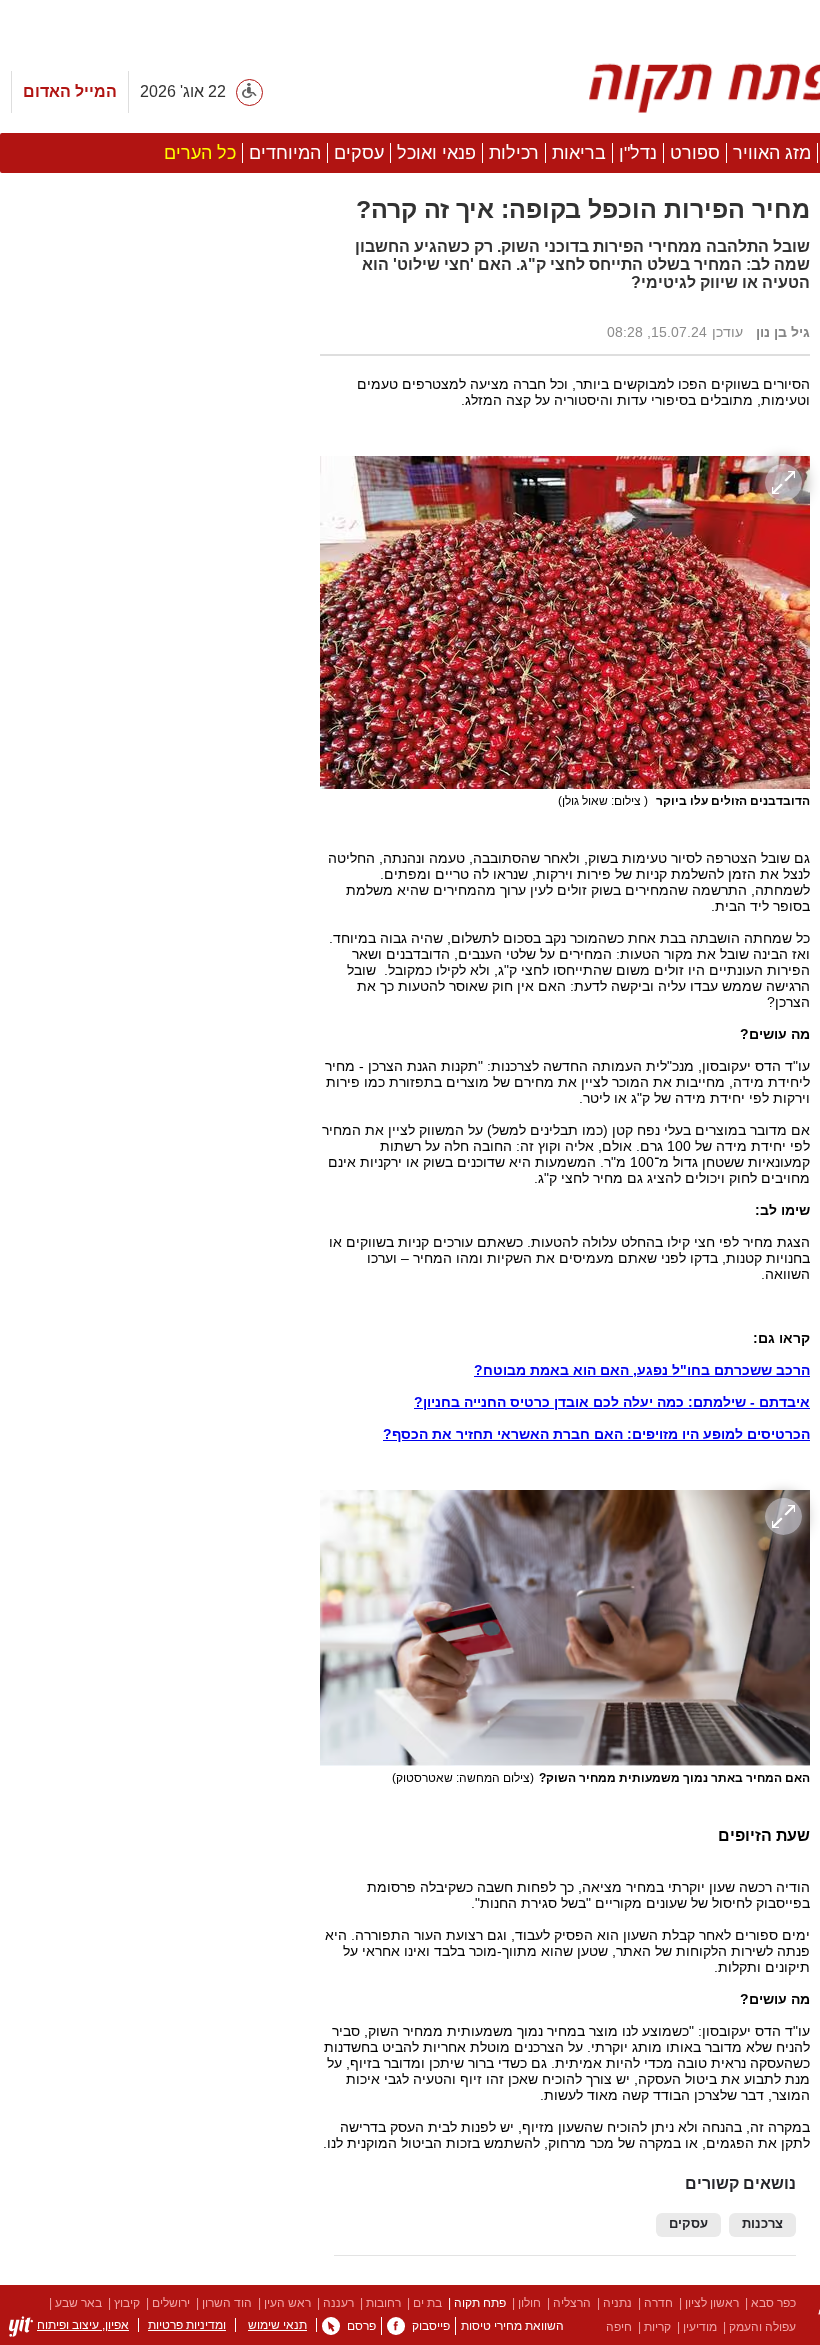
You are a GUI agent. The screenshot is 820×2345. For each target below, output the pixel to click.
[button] (150, 1127)
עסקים (688, 2224)
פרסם (361, 2326)
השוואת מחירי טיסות (512, 2326)
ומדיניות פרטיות (187, 2325)
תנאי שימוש (277, 2325)
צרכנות (762, 2224)
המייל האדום (70, 91)
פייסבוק (431, 2326)
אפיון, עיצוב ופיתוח (83, 2325)
